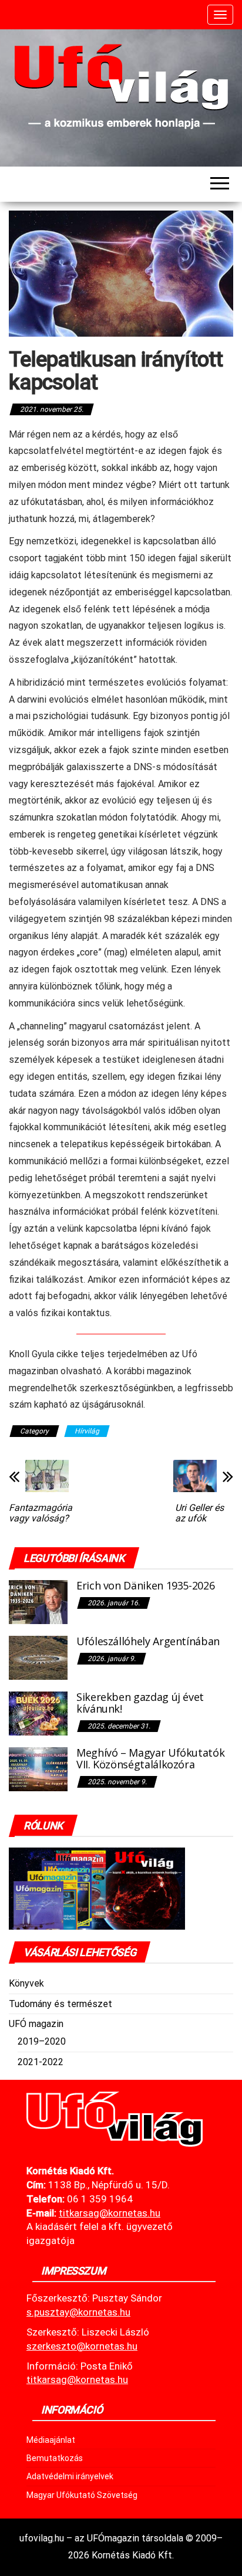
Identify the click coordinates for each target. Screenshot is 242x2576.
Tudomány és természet (60, 2004)
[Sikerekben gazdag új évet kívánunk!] (38, 1713)
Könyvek (26, 1983)
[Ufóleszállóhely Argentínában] (38, 1657)
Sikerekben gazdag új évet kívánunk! (140, 1703)
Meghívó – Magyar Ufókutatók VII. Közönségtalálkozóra (150, 1758)
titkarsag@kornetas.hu (77, 2380)
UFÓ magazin (36, 2024)
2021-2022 (41, 2062)
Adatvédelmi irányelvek (70, 2476)
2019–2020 (42, 2041)
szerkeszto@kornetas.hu (82, 2346)
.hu (110, 2213)
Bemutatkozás (55, 2458)
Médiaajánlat (51, 2440)
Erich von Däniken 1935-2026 (145, 1585)
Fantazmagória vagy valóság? (41, 1513)
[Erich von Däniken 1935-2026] (38, 1601)
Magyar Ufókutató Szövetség (82, 2495)
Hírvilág (87, 1431)
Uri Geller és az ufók (199, 1513)
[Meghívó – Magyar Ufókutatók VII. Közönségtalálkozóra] (38, 1769)
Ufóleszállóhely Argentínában (148, 1641)
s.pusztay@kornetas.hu (78, 2312)
